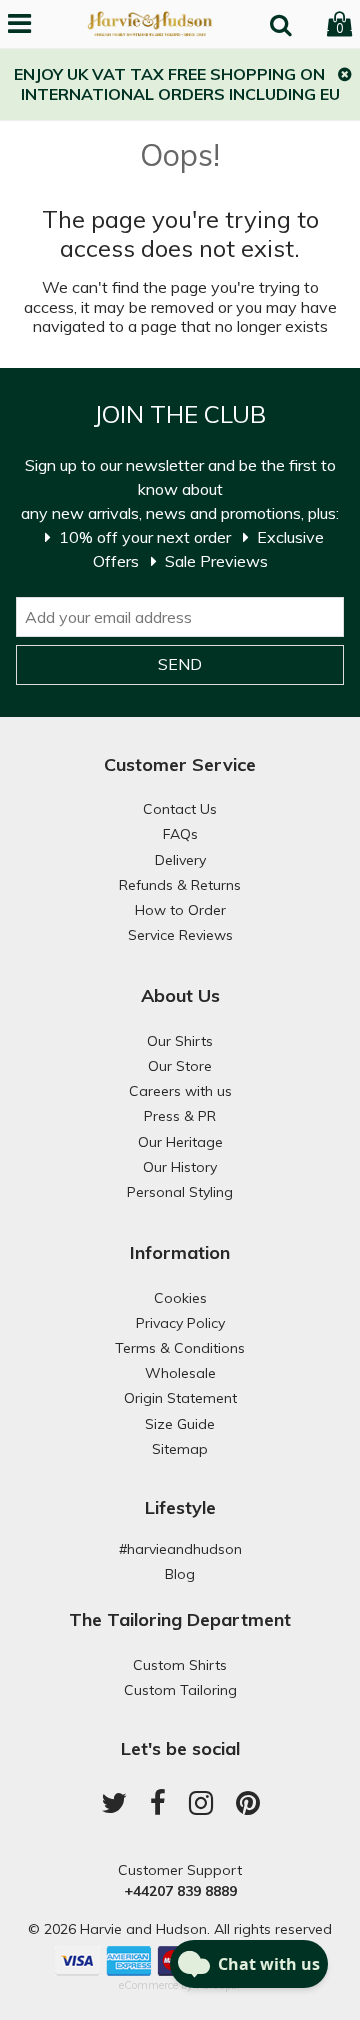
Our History (180, 1167)
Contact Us (180, 809)
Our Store (180, 1066)
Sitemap (180, 1449)
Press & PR (180, 1116)
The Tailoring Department (180, 1619)
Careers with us (180, 1091)
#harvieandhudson (180, 1549)
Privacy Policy (180, 1323)
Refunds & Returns (180, 885)
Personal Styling (180, 1192)
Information (180, 1252)
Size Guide (180, 1424)
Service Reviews (180, 935)
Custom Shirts (180, 1665)
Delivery (180, 860)
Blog (180, 1574)
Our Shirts (180, 1041)
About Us (180, 995)
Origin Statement (180, 1398)
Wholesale (180, 1373)
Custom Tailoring (180, 1690)
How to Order (180, 910)
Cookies (180, 1298)
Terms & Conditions (180, 1348)
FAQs (180, 834)
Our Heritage (180, 1142)
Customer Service (180, 764)
